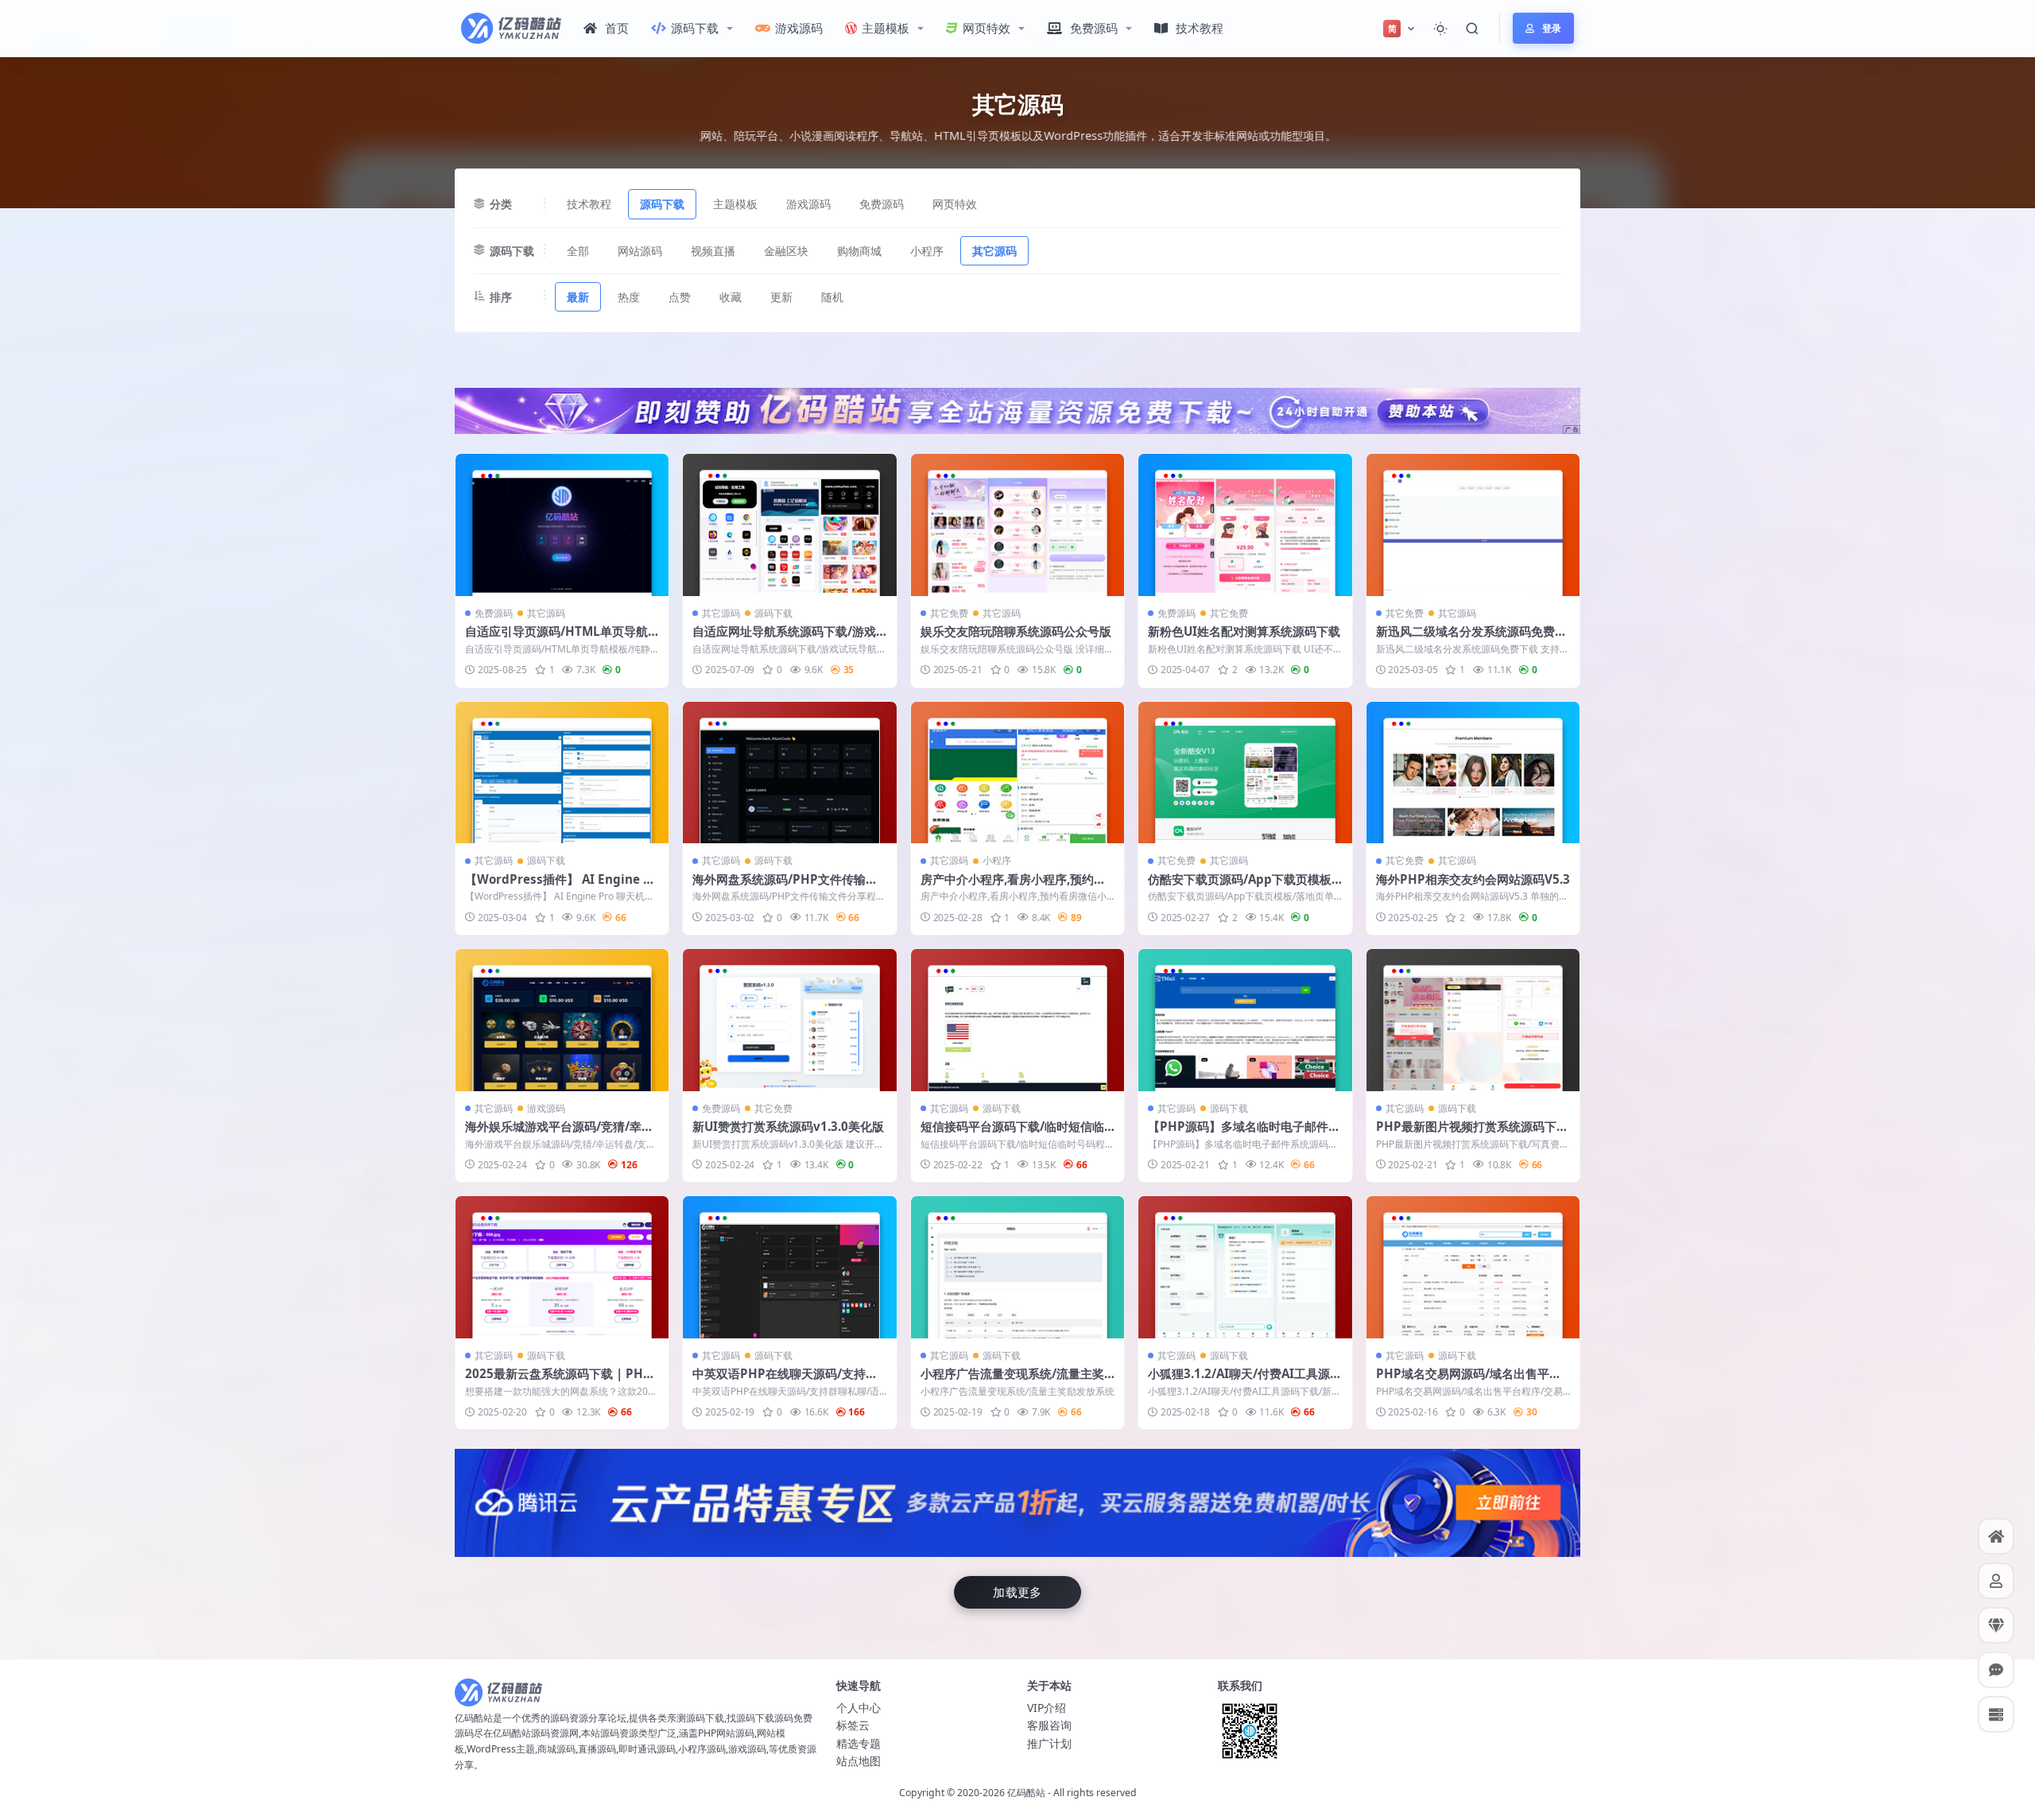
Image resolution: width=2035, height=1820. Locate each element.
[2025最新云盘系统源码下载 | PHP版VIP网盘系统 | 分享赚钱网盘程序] (562, 1267)
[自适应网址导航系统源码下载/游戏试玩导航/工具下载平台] (789, 525)
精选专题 (859, 1743)
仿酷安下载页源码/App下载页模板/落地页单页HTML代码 (1242, 887)
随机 (832, 297)
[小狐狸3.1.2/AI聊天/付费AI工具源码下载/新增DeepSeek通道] (1245, 1267)
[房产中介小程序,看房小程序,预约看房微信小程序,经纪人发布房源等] (1017, 773)
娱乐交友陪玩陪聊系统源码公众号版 (1016, 631)
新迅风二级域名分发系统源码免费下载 (1471, 639)
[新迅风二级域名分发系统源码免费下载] (1473, 525)
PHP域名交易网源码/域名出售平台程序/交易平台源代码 (1469, 1381)
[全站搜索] (1472, 29)
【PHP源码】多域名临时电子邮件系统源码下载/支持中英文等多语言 (1244, 1134)
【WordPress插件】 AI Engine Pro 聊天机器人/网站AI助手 (561, 887)
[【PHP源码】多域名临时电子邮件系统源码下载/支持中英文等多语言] (1245, 1020)
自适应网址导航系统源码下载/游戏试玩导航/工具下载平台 (784, 639)
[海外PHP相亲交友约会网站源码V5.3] (1473, 773)
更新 (781, 297)
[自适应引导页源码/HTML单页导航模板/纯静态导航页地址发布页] (562, 525)
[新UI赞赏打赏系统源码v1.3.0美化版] (789, 1020)
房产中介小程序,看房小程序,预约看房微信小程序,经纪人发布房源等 (1013, 887)
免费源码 (1094, 28)
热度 (629, 297)
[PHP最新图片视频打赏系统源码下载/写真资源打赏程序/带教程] (1473, 1020)
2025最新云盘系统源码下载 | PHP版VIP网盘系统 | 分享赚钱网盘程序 (559, 1381)
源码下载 (695, 28)
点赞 (680, 297)
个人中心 (859, 1708)
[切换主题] (1440, 29)
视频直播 (713, 251)
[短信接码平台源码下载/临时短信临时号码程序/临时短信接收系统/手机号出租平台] (1017, 1020)
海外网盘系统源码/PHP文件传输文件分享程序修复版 (785, 887)
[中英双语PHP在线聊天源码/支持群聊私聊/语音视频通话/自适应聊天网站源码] (789, 1267)
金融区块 (786, 251)
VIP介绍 (1047, 1708)
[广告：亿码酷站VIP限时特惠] (1017, 409)
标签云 (853, 1725)
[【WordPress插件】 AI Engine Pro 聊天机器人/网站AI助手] (562, 773)
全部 (578, 251)
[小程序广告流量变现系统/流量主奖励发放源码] (1017, 1267)
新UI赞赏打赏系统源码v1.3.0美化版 (788, 1126)
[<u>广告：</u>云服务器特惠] (1017, 1501)
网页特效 (986, 28)
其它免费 (949, 613)
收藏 (731, 297)
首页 (617, 28)
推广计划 (1049, 1743)
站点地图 (859, 1761)
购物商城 (859, 251)
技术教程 (1200, 28)
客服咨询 (1049, 1725)
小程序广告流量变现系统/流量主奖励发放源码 (1012, 1381)
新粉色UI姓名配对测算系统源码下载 (1244, 631)
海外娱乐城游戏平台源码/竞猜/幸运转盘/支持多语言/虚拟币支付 (559, 1134)
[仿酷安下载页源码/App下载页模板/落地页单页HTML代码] (1245, 773)
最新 (578, 297)
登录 (1552, 28)
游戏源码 (799, 28)
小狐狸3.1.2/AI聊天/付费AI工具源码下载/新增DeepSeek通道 (1245, 1381)
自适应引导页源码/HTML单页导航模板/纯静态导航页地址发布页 (556, 639)
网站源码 (640, 251)
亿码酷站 (1026, 1793)
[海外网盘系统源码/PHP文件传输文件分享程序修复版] (789, 773)
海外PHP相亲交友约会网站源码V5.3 (1473, 879)
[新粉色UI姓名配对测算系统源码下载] (1245, 525)
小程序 (927, 251)
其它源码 (994, 251)
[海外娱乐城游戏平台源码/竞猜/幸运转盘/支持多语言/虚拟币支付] (562, 1020)
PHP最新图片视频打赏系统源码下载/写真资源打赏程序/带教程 (1466, 1134)
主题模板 (886, 28)
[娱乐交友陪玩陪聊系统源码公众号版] (1017, 525)
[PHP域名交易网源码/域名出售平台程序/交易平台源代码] (1473, 1267)
